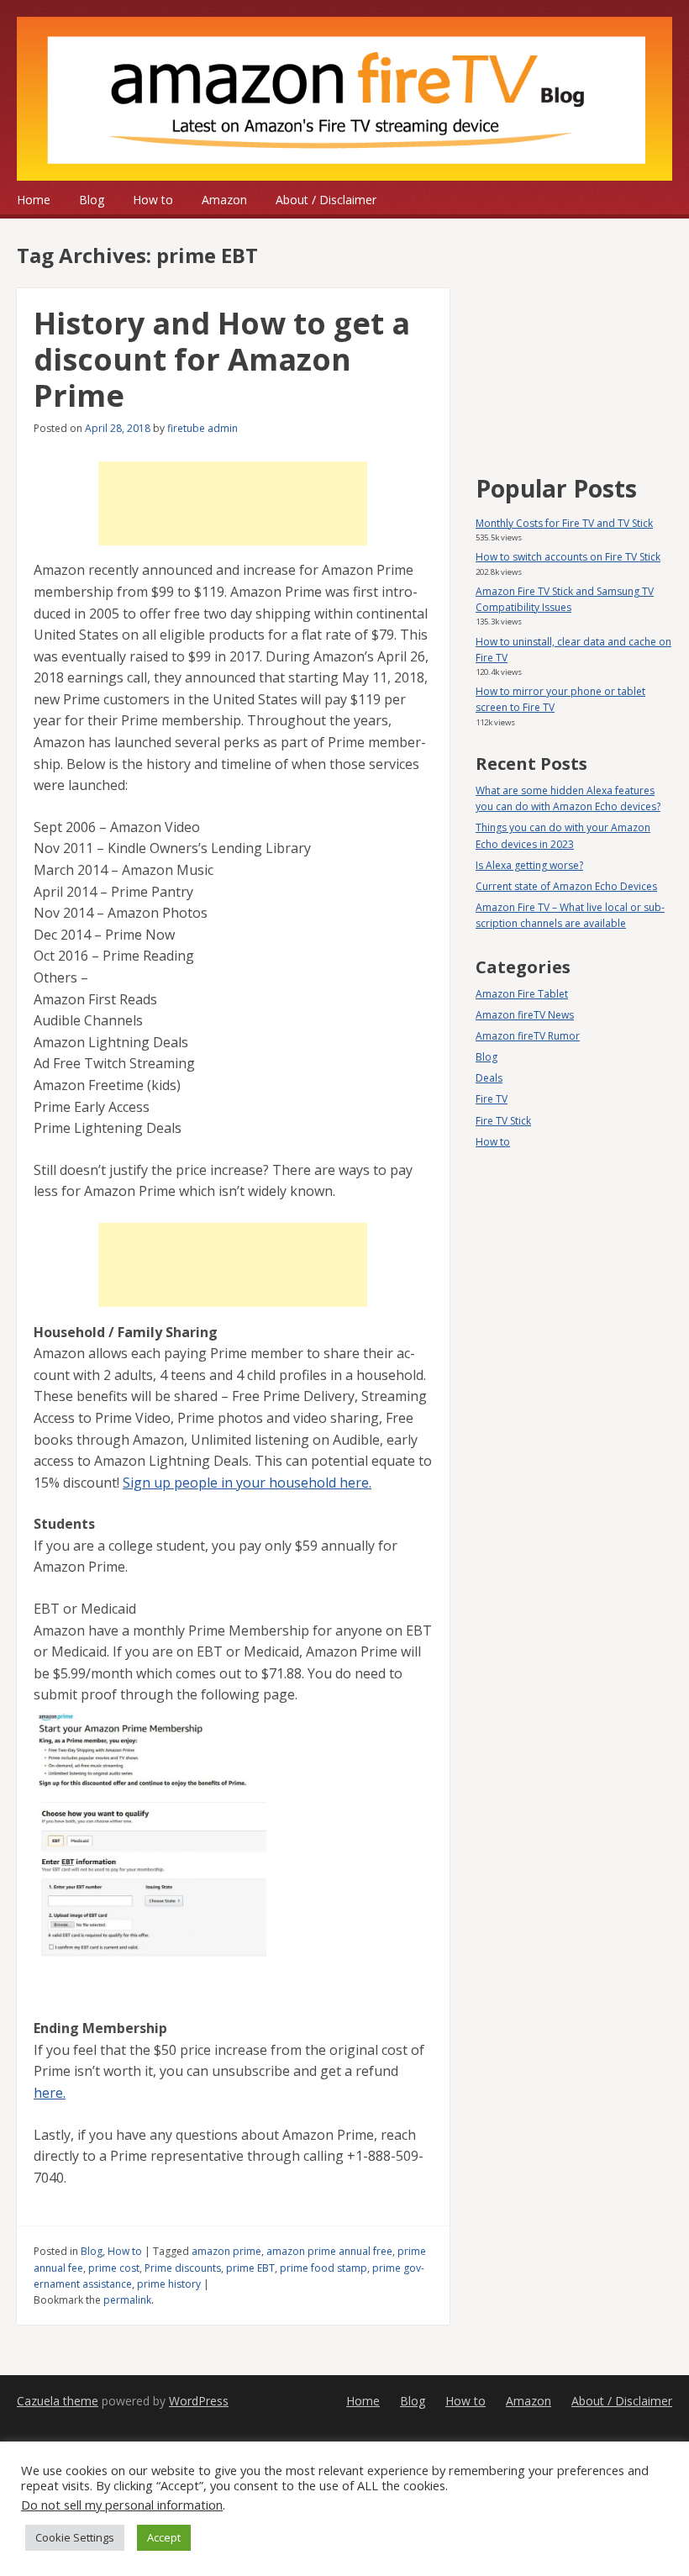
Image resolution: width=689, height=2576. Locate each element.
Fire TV (492, 1099)
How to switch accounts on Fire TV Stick (568, 557)
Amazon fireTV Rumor (528, 1036)
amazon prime (226, 2251)
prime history (169, 2284)
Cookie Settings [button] (75, 2537)
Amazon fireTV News (525, 1015)
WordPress (199, 2401)
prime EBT (250, 2268)
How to (153, 200)
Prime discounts (183, 2268)
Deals (489, 1078)
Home (34, 200)
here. (50, 2093)
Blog (92, 200)
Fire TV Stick (503, 1121)
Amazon (224, 200)
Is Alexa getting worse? (529, 865)
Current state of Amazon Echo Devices (566, 886)
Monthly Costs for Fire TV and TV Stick (564, 523)
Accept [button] (164, 2537)
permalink (127, 2300)
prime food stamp (323, 2268)
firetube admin (202, 428)
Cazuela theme (58, 2401)
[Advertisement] (233, 503)
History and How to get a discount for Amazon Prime (222, 359)
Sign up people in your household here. (247, 1483)
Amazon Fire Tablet (522, 994)
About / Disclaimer (326, 200)
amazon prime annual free (329, 2251)
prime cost (114, 2268)
